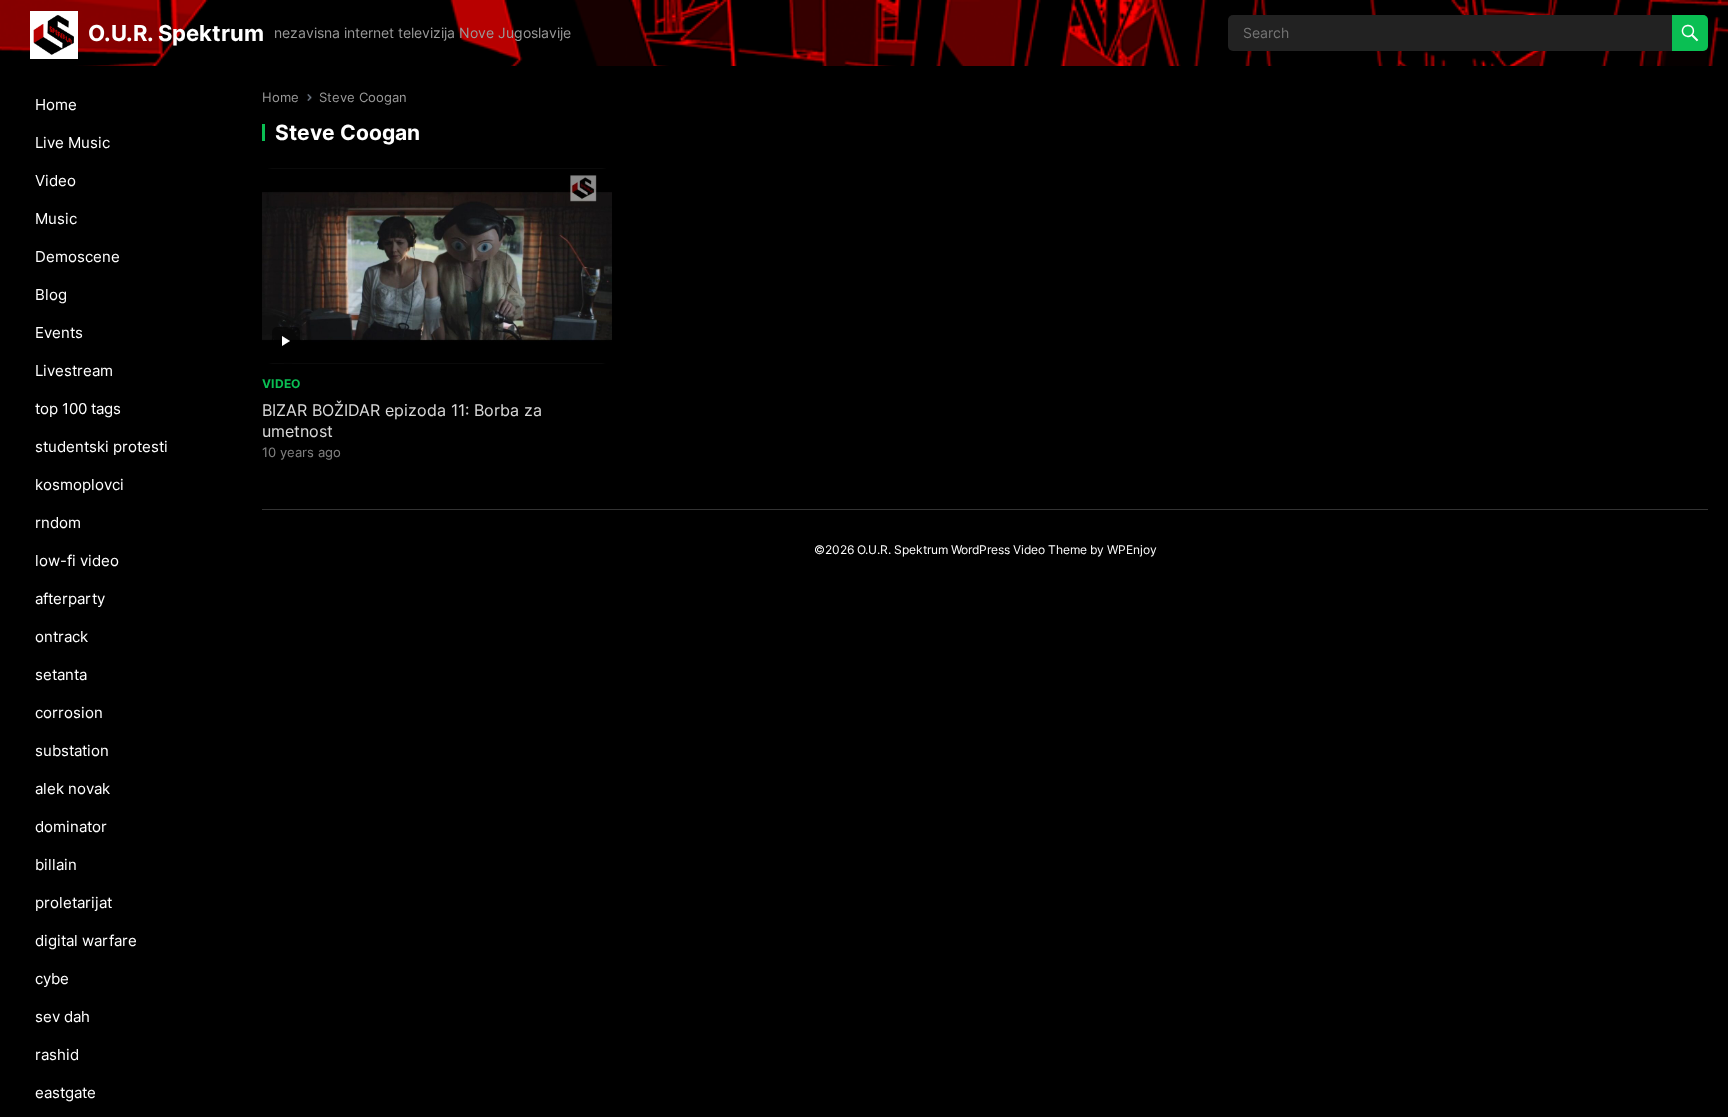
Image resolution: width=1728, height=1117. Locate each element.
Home (56, 104)
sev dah (62, 1016)
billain (56, 864)
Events (59, 332)
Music (56, 218)
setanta (61, 674)
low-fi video (77, 560)
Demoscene (77, 256)
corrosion (69, 712)
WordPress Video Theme (1019, 549)
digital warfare (86, 940)
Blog (51, 294)
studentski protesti (101, 446)
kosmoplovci (79, 484)
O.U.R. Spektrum (176, 32)
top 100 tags (78, 408)
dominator (71, 826)
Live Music (72, 142)
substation (72, 750)
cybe (52, 978)
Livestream (74, 370)
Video (55, 180)
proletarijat (73, 902)
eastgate (65, 1092)
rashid (57, 1054)
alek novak (72, 788)
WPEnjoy (1132, 549)
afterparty (70, 598)
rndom (58, 522)
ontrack (61, 636)
